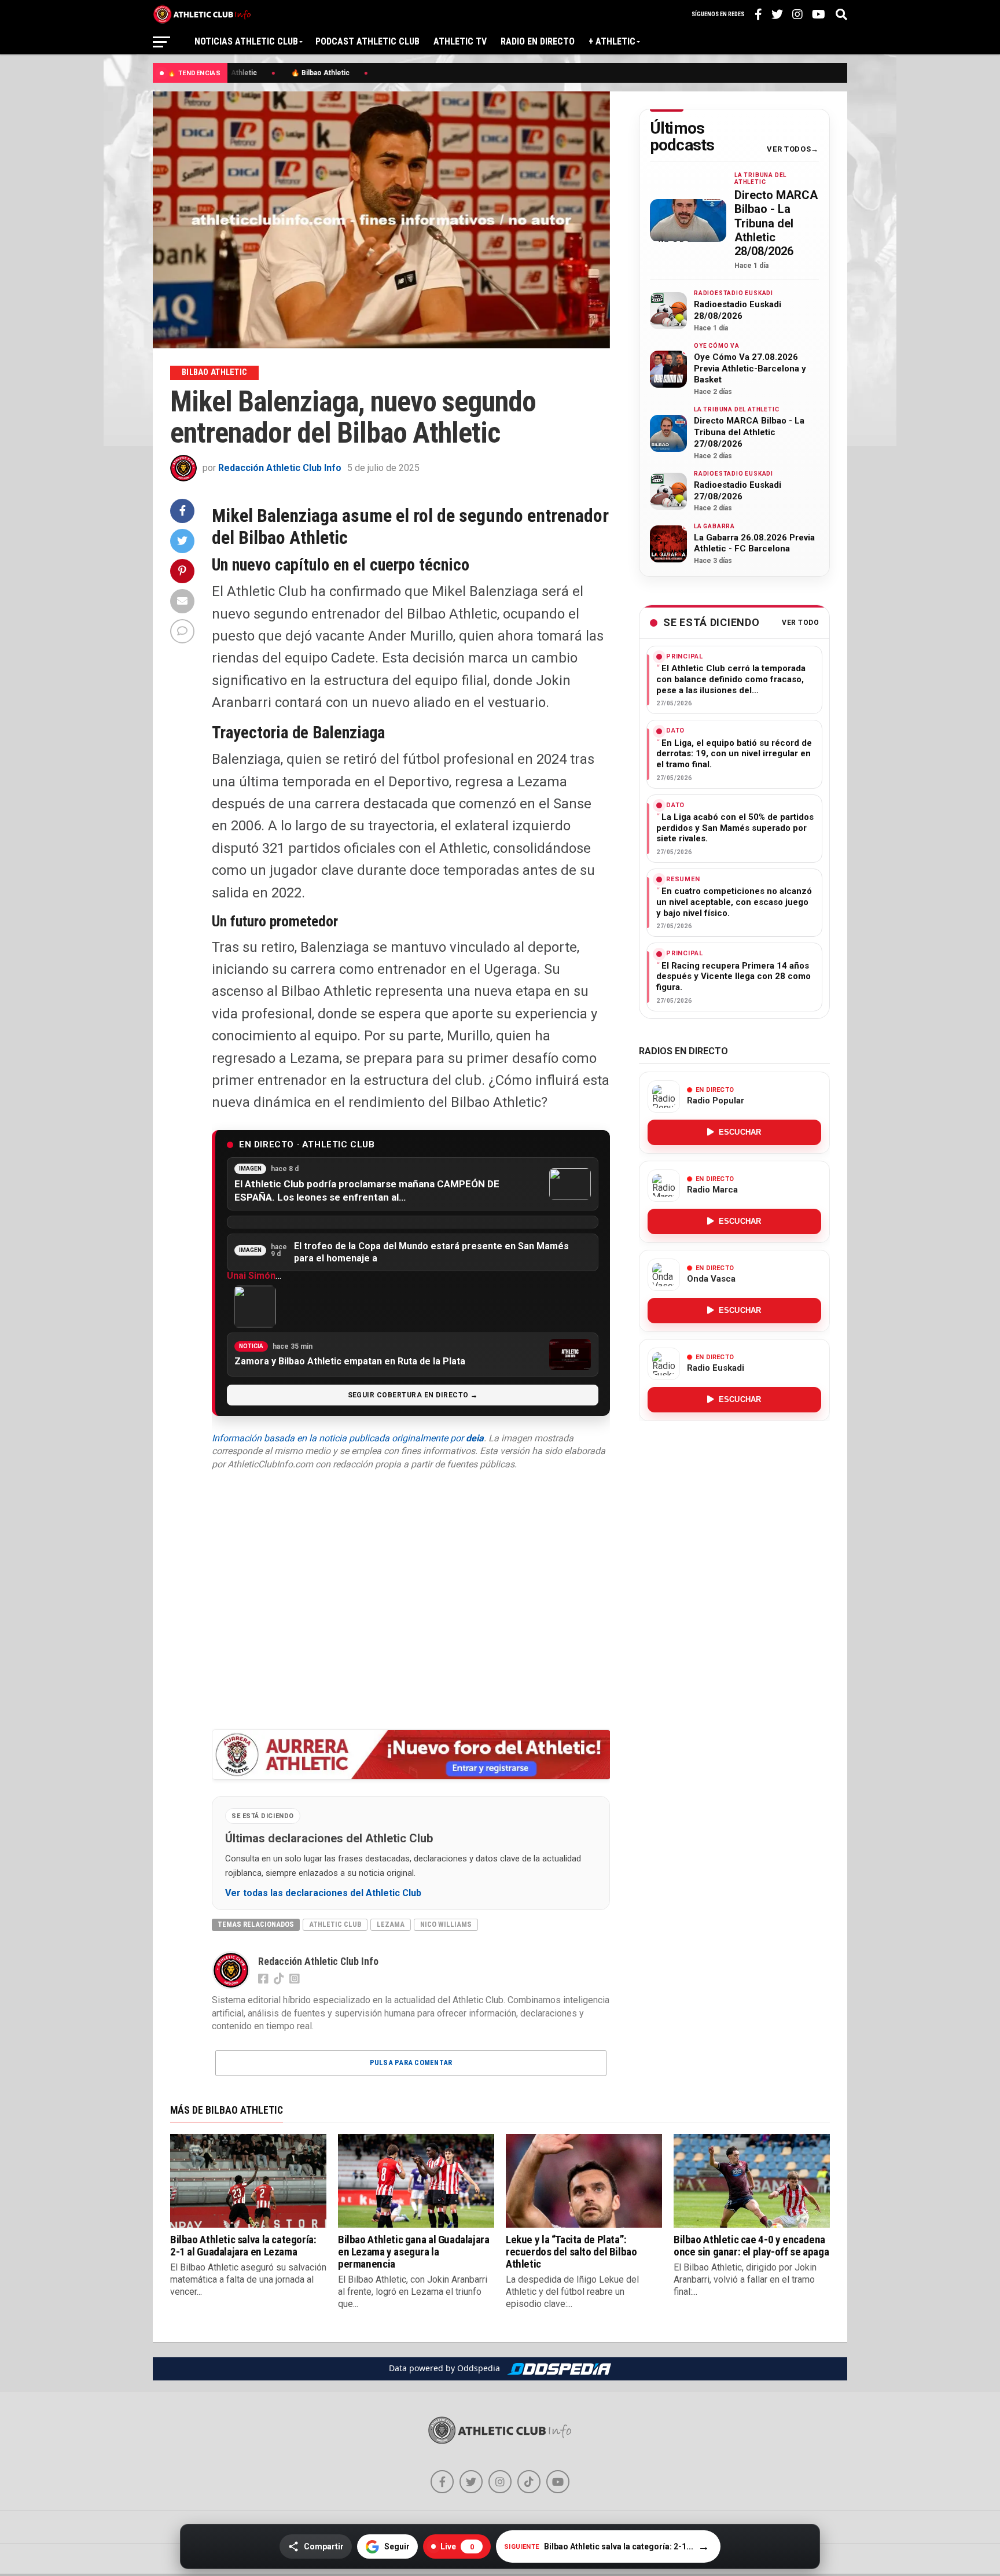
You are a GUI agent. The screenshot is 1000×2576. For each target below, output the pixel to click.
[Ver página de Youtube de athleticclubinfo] (558, 2482)
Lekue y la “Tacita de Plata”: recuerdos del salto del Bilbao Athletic (571, 2252)
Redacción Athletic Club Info (280, 468)
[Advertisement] (411, 1599)
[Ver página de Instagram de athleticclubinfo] (500, 2482)
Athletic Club (335, 1924)
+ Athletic (612, 41)
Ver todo (800, 623)
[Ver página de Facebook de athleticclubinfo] (442, 2482)
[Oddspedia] (559, 2369)
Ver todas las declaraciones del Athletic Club (323, 1893)
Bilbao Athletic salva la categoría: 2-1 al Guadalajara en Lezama (243, 2246)
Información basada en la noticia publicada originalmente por (348, 1438)
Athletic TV (460, 41)
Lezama (391, 1924)
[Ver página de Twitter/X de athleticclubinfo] (471, 2482)
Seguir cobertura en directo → (413, 1395)
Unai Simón (251, 1276)
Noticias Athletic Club (246, 41)
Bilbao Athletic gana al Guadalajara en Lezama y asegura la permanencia (414, 2252)
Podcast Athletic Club (367, 41)
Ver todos (789, 149)
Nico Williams (446, 1924)
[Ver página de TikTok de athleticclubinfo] (529, 2482)
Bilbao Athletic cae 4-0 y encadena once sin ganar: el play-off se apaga (751, 2246)
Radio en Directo (538, 41)
